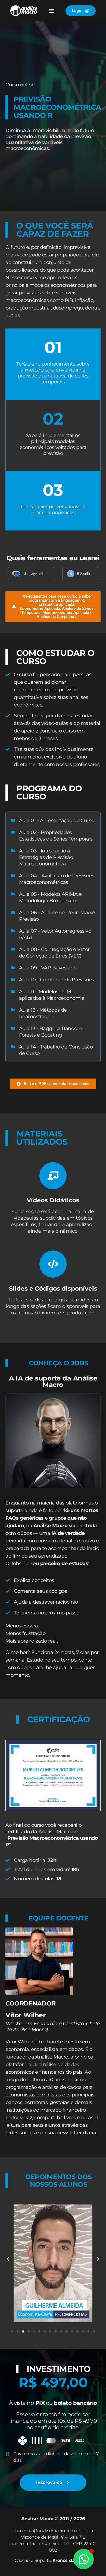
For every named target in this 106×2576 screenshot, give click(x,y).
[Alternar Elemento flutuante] (84, 2559)
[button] (52, 11)
